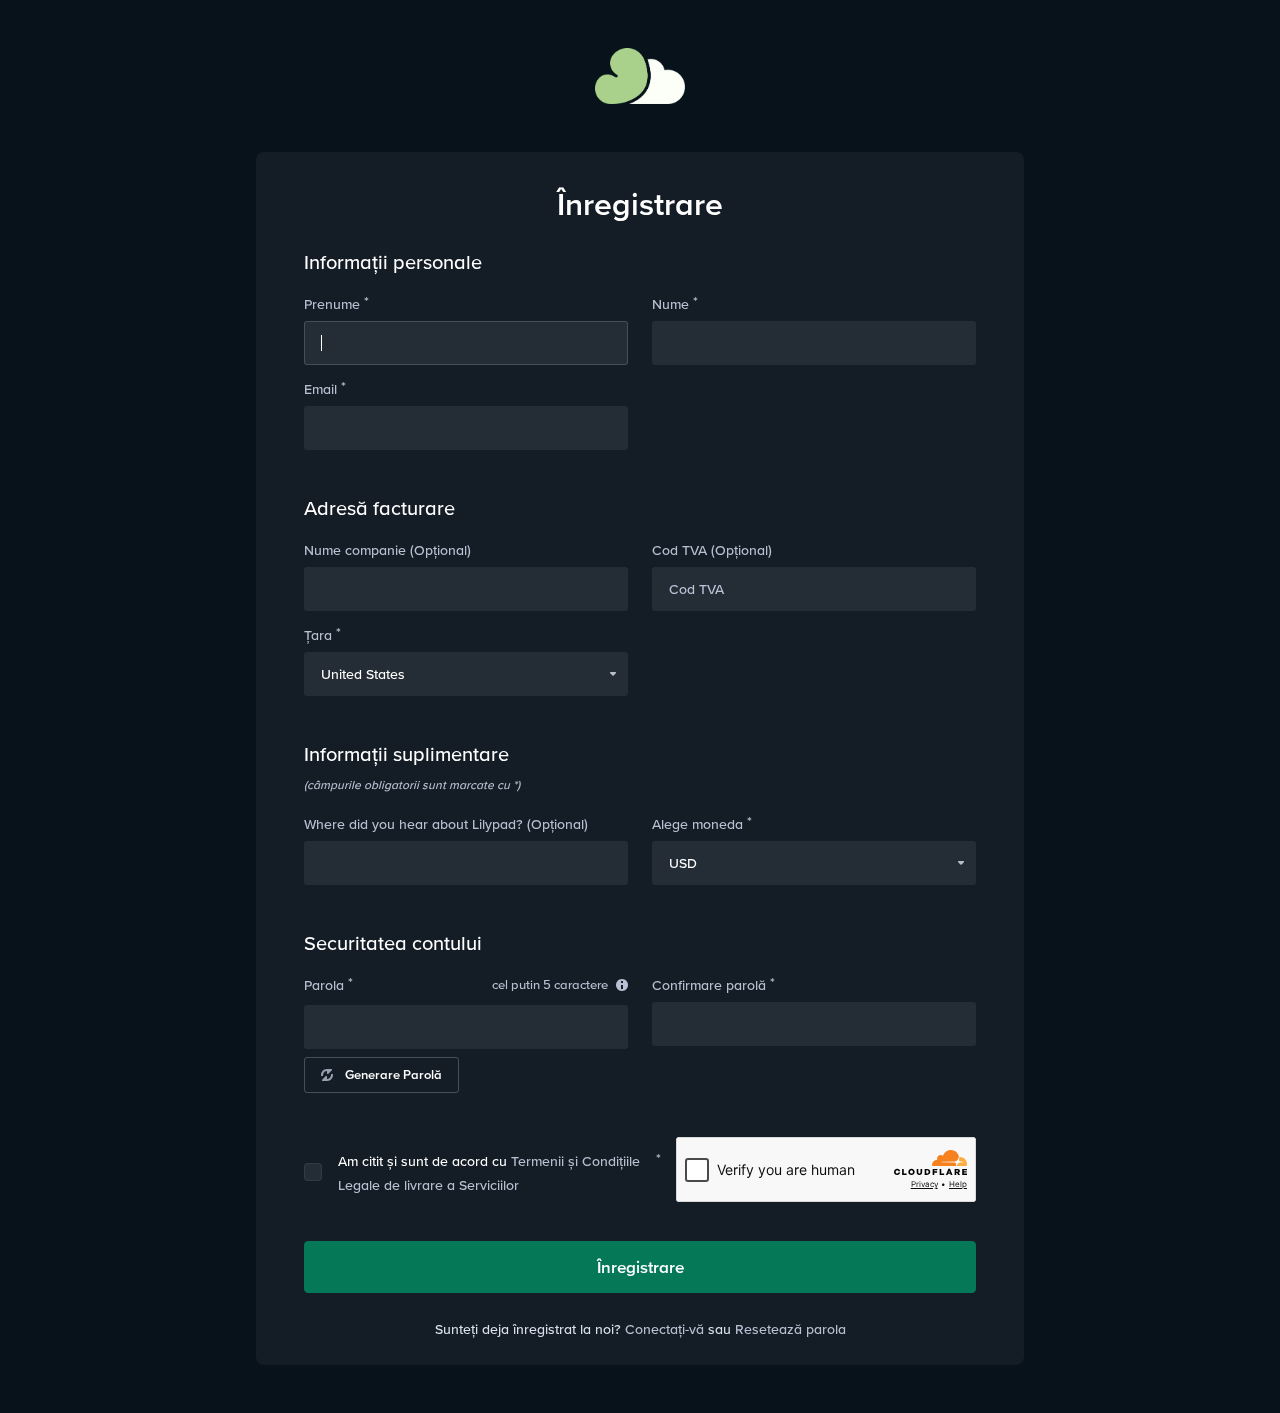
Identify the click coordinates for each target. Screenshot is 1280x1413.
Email (320, 389)
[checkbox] (313, 1172)
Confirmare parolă (709, 985)
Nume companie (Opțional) (387, 550)
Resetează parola (790, 1329)
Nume (670, 304)
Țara (318, 635)
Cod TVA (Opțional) (712, 550)
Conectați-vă (664, 1329)
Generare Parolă (393, 1074)
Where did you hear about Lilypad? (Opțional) (446, 824)
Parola (324, 985)
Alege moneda (697, 824)
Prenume (332, 304)
